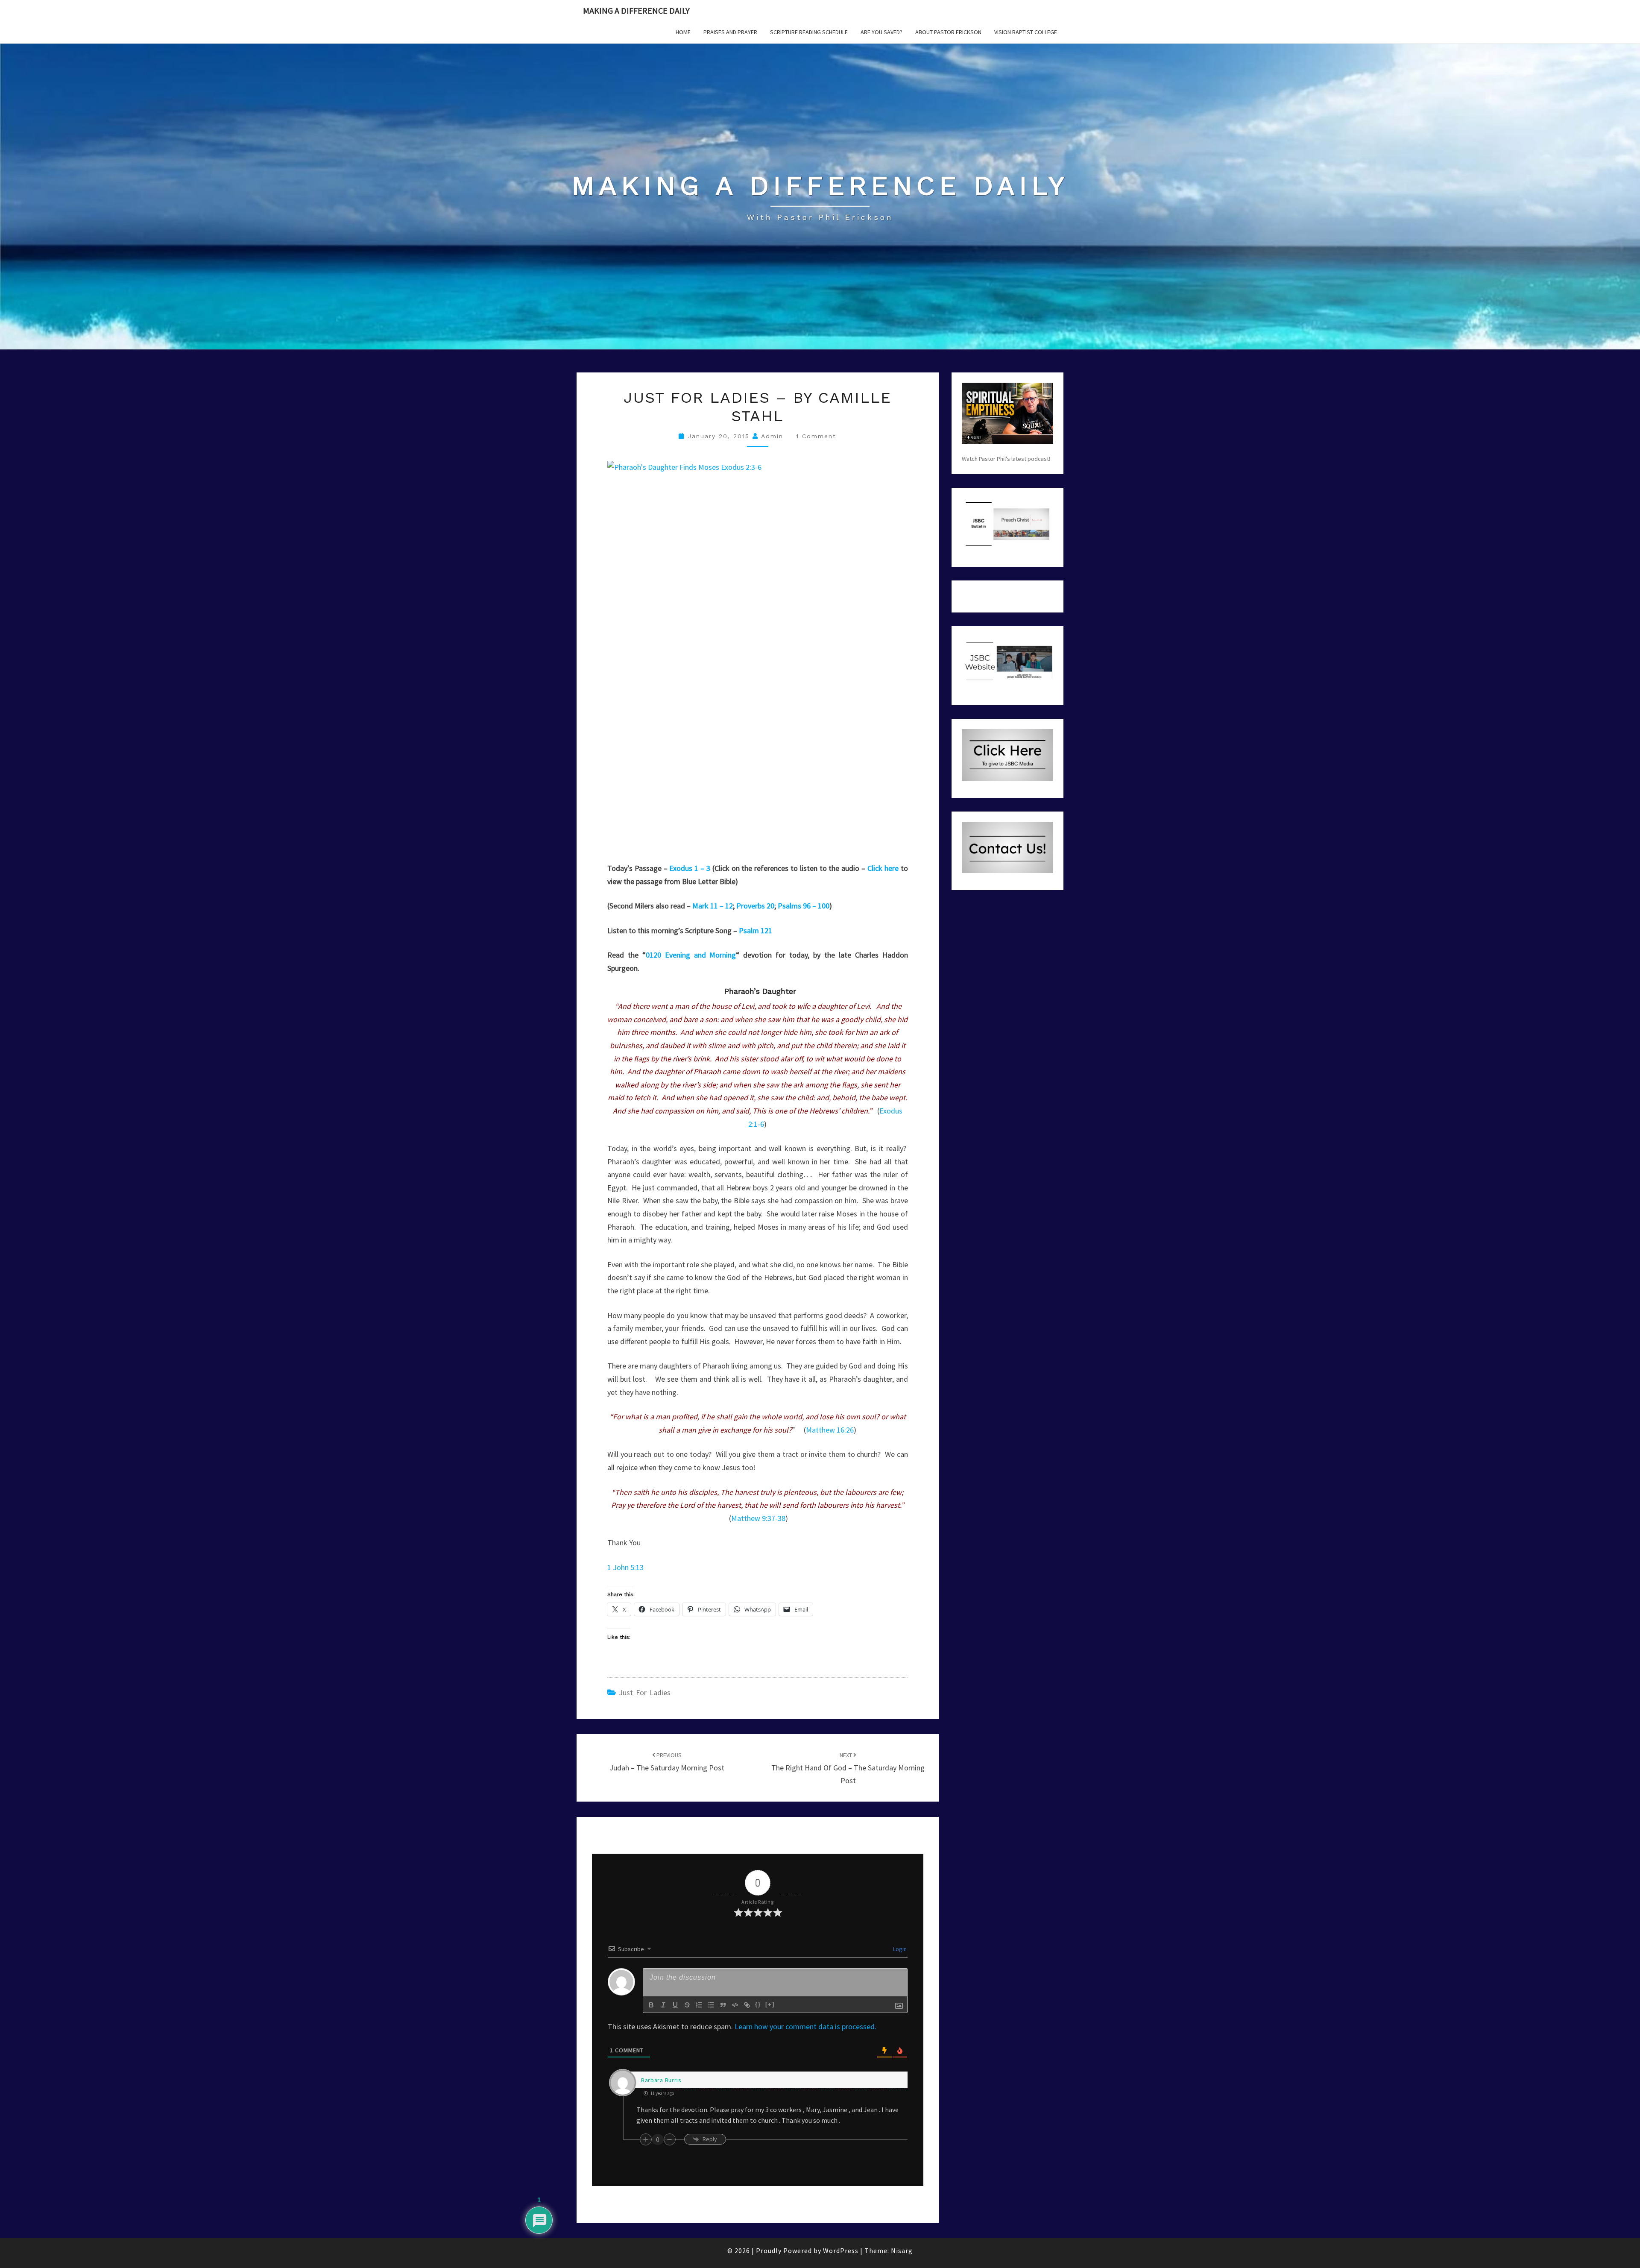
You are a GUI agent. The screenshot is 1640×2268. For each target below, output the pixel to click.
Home (683, 32)
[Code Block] (735, 2005)
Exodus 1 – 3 (690, 868)
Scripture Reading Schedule (809, 32)
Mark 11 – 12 (713, 906)
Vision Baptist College (1026, 32)
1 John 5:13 (625, 1567)
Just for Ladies (645, 1692)
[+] (770, 2004)
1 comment (816, 436)
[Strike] (687, 2005)
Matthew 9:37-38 (758, 1518)
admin (772, 436)
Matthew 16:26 (830, 1430)
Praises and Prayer (730, 32)
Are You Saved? (881, 32)
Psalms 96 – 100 (804, 906)
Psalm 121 (756, 930)
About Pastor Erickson (948, 32)
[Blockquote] (723, 2005)
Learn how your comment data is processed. (805, 2026)
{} (758, 2004)
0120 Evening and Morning (691, 955)
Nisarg (902, 2250)
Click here (883, 868)
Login (899, 1949)
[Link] (747, 2005)
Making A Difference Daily (636, 10)
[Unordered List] (711, 2005)
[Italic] (663, 2005)
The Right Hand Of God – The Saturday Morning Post (848, 1768)
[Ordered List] (699, 2005)
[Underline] (675, 2005)
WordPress (841, 2250)
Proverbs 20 (755, 906)
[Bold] (651, 2005)
